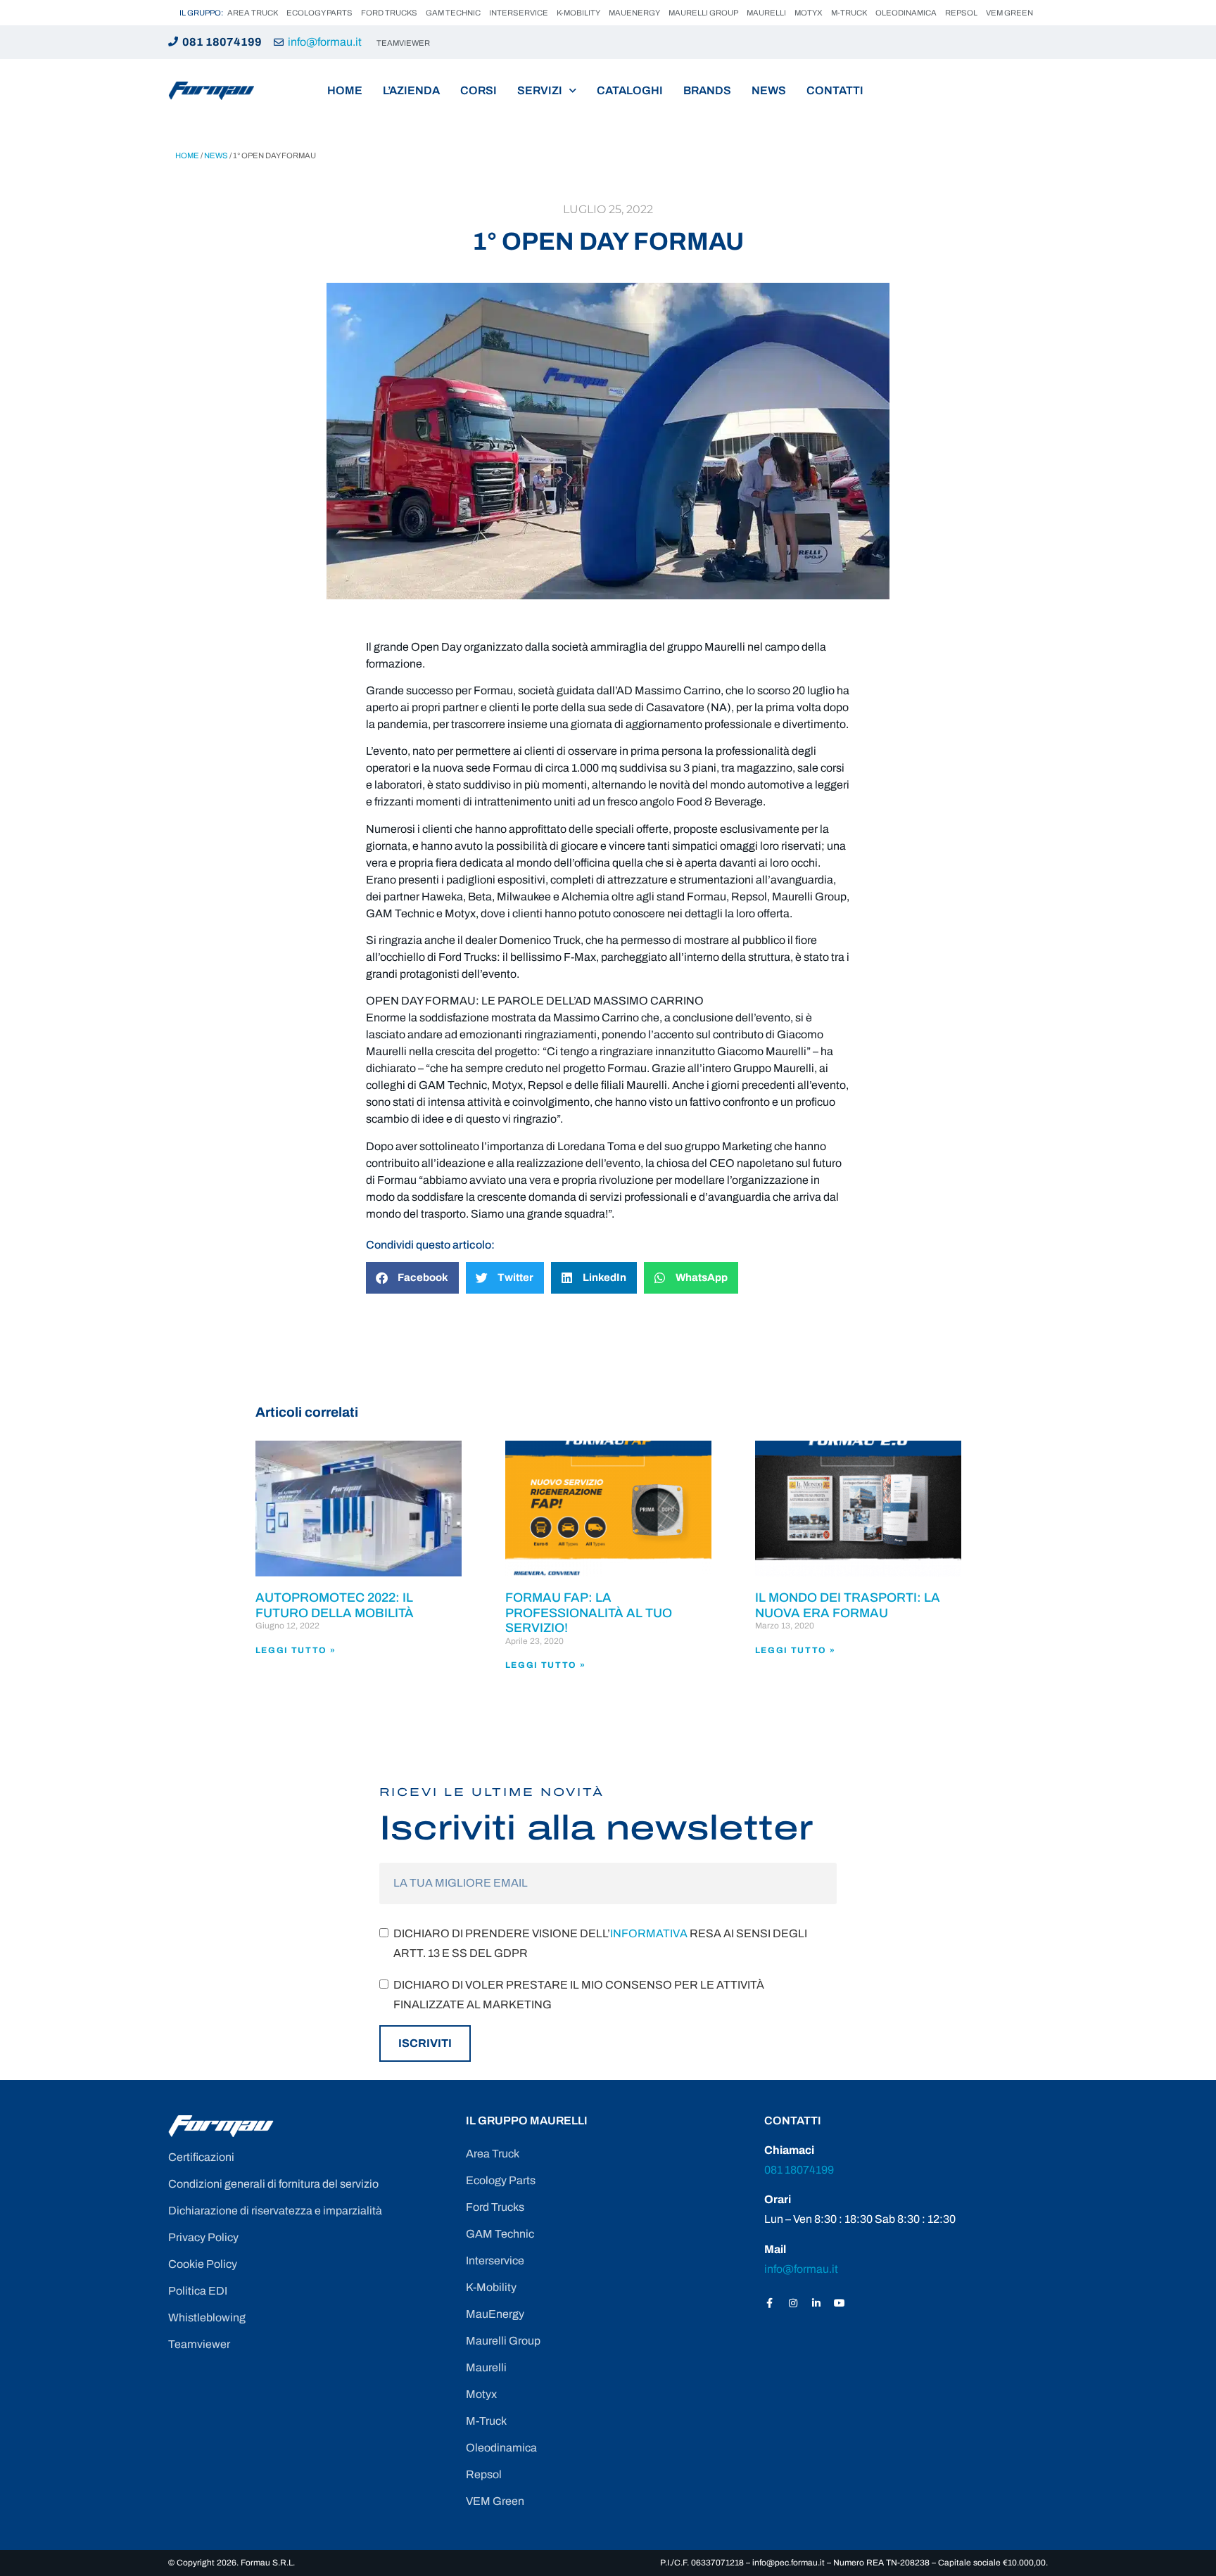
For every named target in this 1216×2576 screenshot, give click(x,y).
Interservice (519, 13)
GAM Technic (453, 13)
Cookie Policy (203, 2264)
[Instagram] (793, 2303)
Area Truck (253, 13)
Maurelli (766, 13)
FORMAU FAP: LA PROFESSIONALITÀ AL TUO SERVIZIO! (589, 1613)
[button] (412, 1278)
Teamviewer (199, 2344)
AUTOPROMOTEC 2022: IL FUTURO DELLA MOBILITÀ (335, 1605)
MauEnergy (634, 13)
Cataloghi (630, 90)
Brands (707, 90)
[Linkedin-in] (816, 2303)
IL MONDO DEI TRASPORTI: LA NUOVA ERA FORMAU (848, 1605)
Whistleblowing (207, 2317)
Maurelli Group (703, 13)
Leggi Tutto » (296, 1650)
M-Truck (849, 13)
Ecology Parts (319, 13)
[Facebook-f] (770, 2303)
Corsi (479, 90)
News (769, 90)
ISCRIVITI (425, 2043)
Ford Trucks (389, 13)
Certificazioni (201, 2157)
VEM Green (1009, 13)
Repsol (961, 13)
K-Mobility (578, 13)
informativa (649, 1933)
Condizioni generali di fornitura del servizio (273, 2184)
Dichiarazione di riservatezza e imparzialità (275, 2211)
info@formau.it (325, 42)
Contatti (835, 90)
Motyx (809, 13)
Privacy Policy (203, 2237)
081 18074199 (222, 42)
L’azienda (411, 90)
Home (345, 90)
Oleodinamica (906, 13)
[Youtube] (840, 2303)
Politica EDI (198, 2291)
